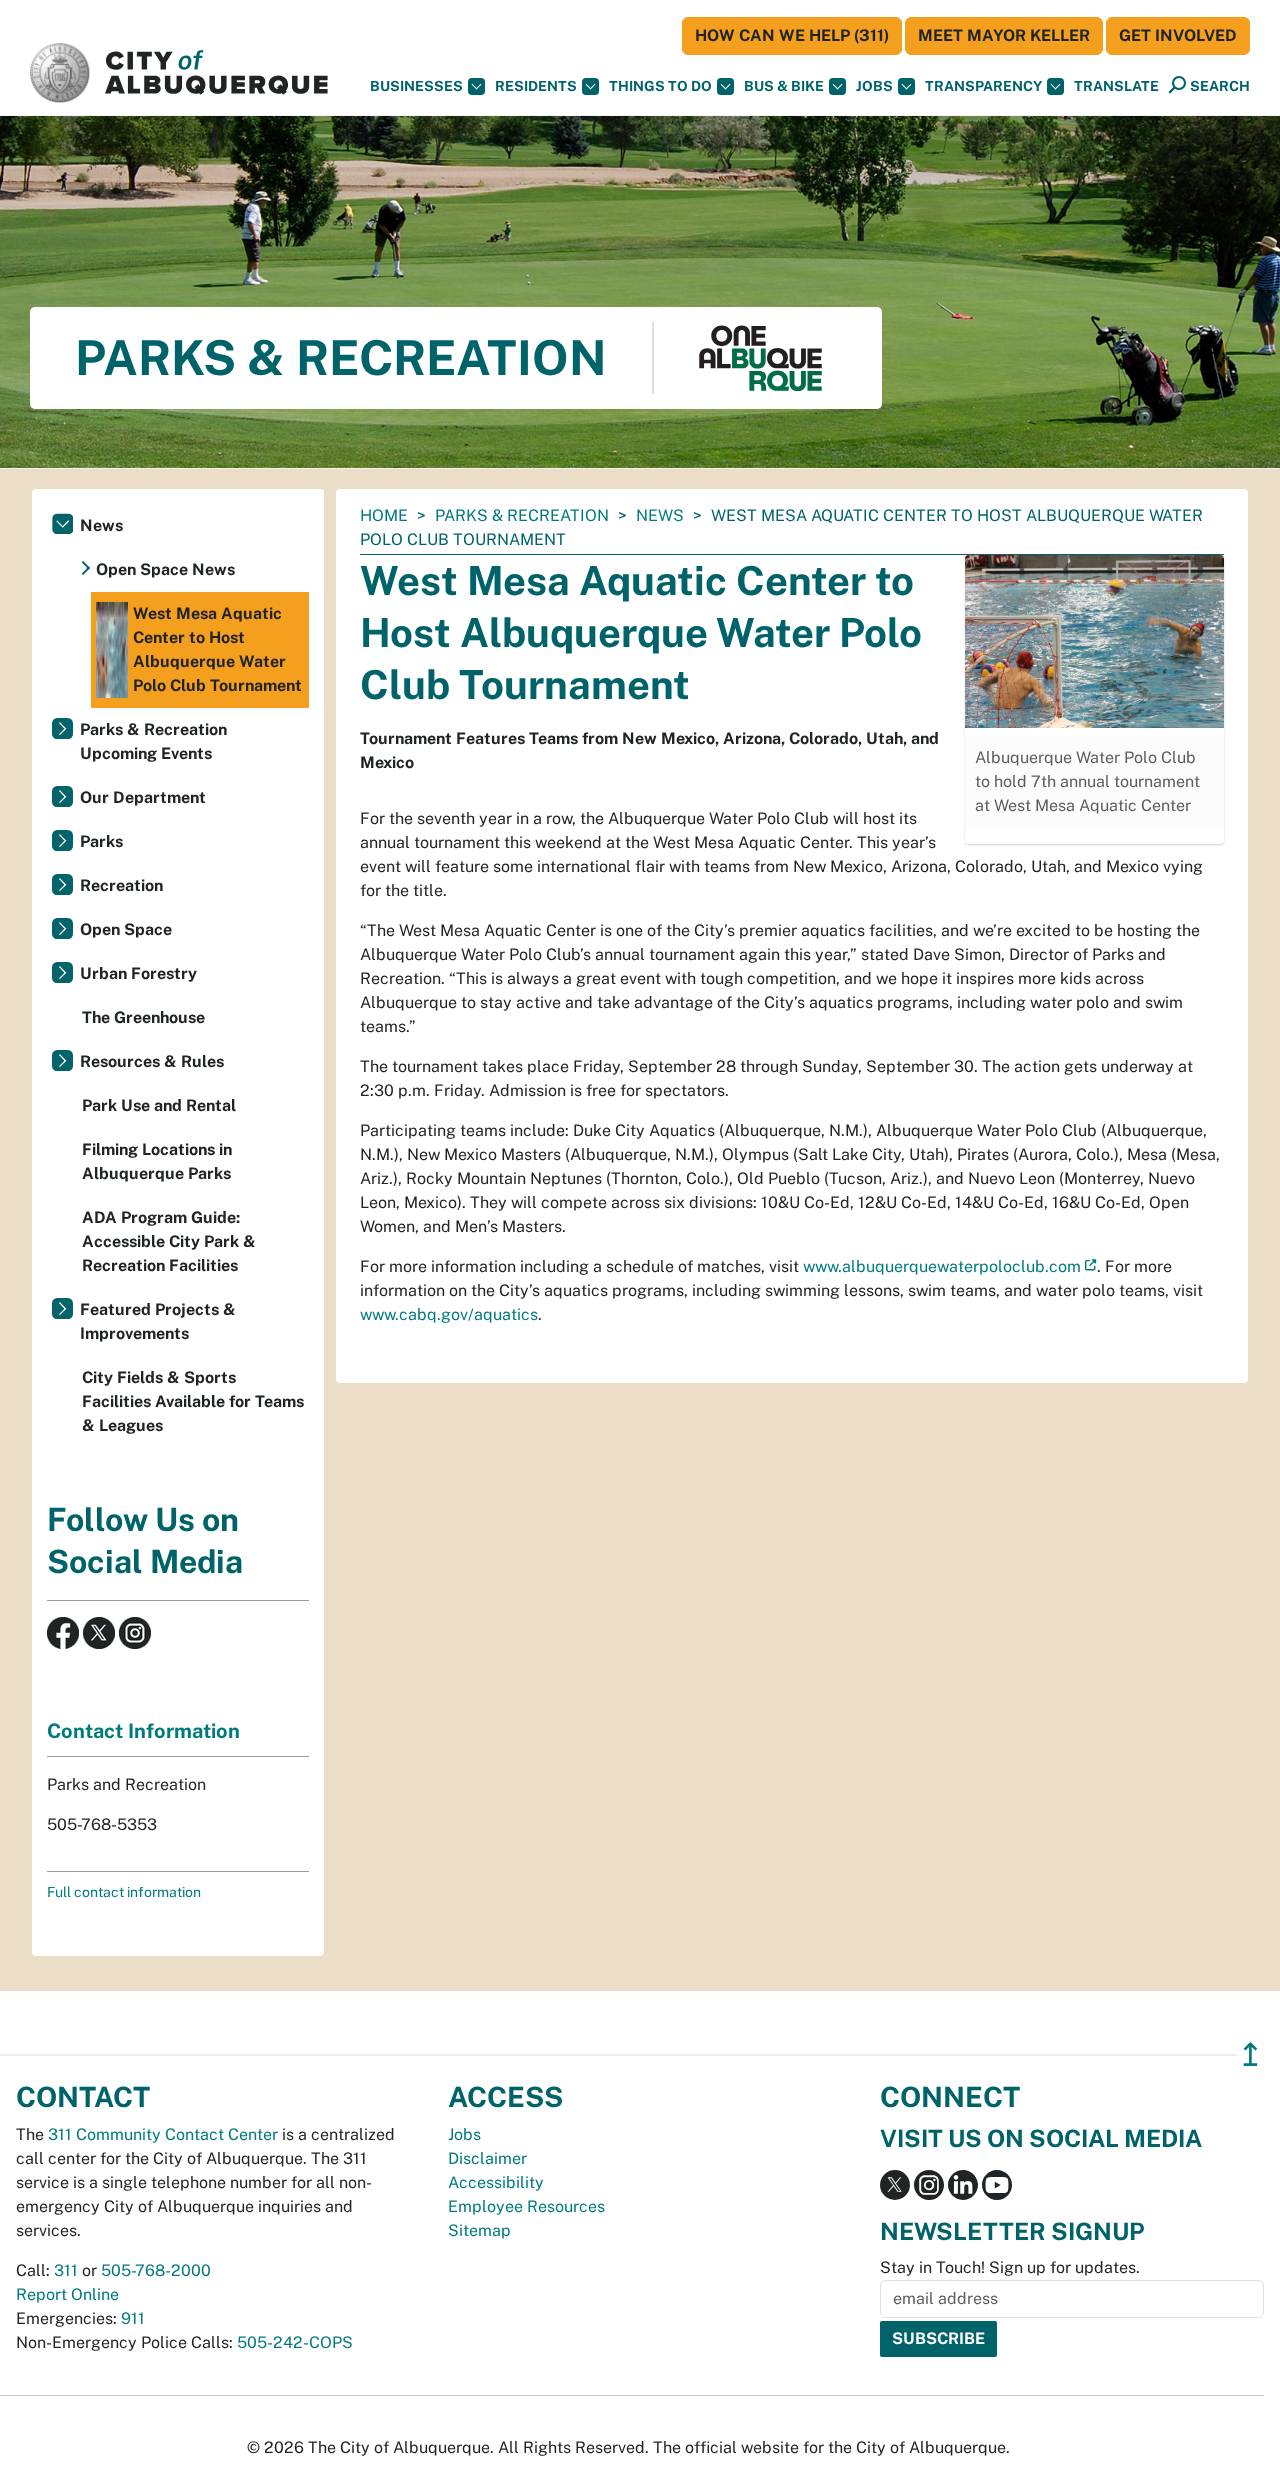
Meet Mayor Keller (1004, 35)
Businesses (416, 86)
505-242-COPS (295, 2342)
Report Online (67, 2294)
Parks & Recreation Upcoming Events (153, 741)
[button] (1116, 86)
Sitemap (479, 2230)
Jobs (874, 86)
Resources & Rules (152, 1061)
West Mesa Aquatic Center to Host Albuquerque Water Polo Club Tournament (217, 649)
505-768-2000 (156, 2270)
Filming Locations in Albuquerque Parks (157, 1161)
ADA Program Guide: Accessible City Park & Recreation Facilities (169, 1241)
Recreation (121, 885)
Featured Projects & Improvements (158, 1321)
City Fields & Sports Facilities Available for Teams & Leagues (193, 1401)
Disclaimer (487, 2158)
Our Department (143, 797)
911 (133, 2318)
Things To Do (660, 86)
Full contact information (124, 1892)
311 (66, 2270)
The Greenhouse (143, 1017)
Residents (536, 86)
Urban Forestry (138, 973)
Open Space (126, 929)
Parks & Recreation (522, 515)
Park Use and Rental (159, 1105)
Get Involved (1178, 35)
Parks (101, 841)
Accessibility (496, 2182)
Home (384, 515)
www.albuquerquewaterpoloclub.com (942, 1266)
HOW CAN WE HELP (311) (792, 35)
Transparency (983, 86)
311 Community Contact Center (163, 2134)
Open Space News (165, 569)
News (660, 515)
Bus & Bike (784, 86)
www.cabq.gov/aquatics (449, 1314)
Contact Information (143, 1731)
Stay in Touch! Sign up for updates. (1010, 2267)
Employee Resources (526, 2206)
